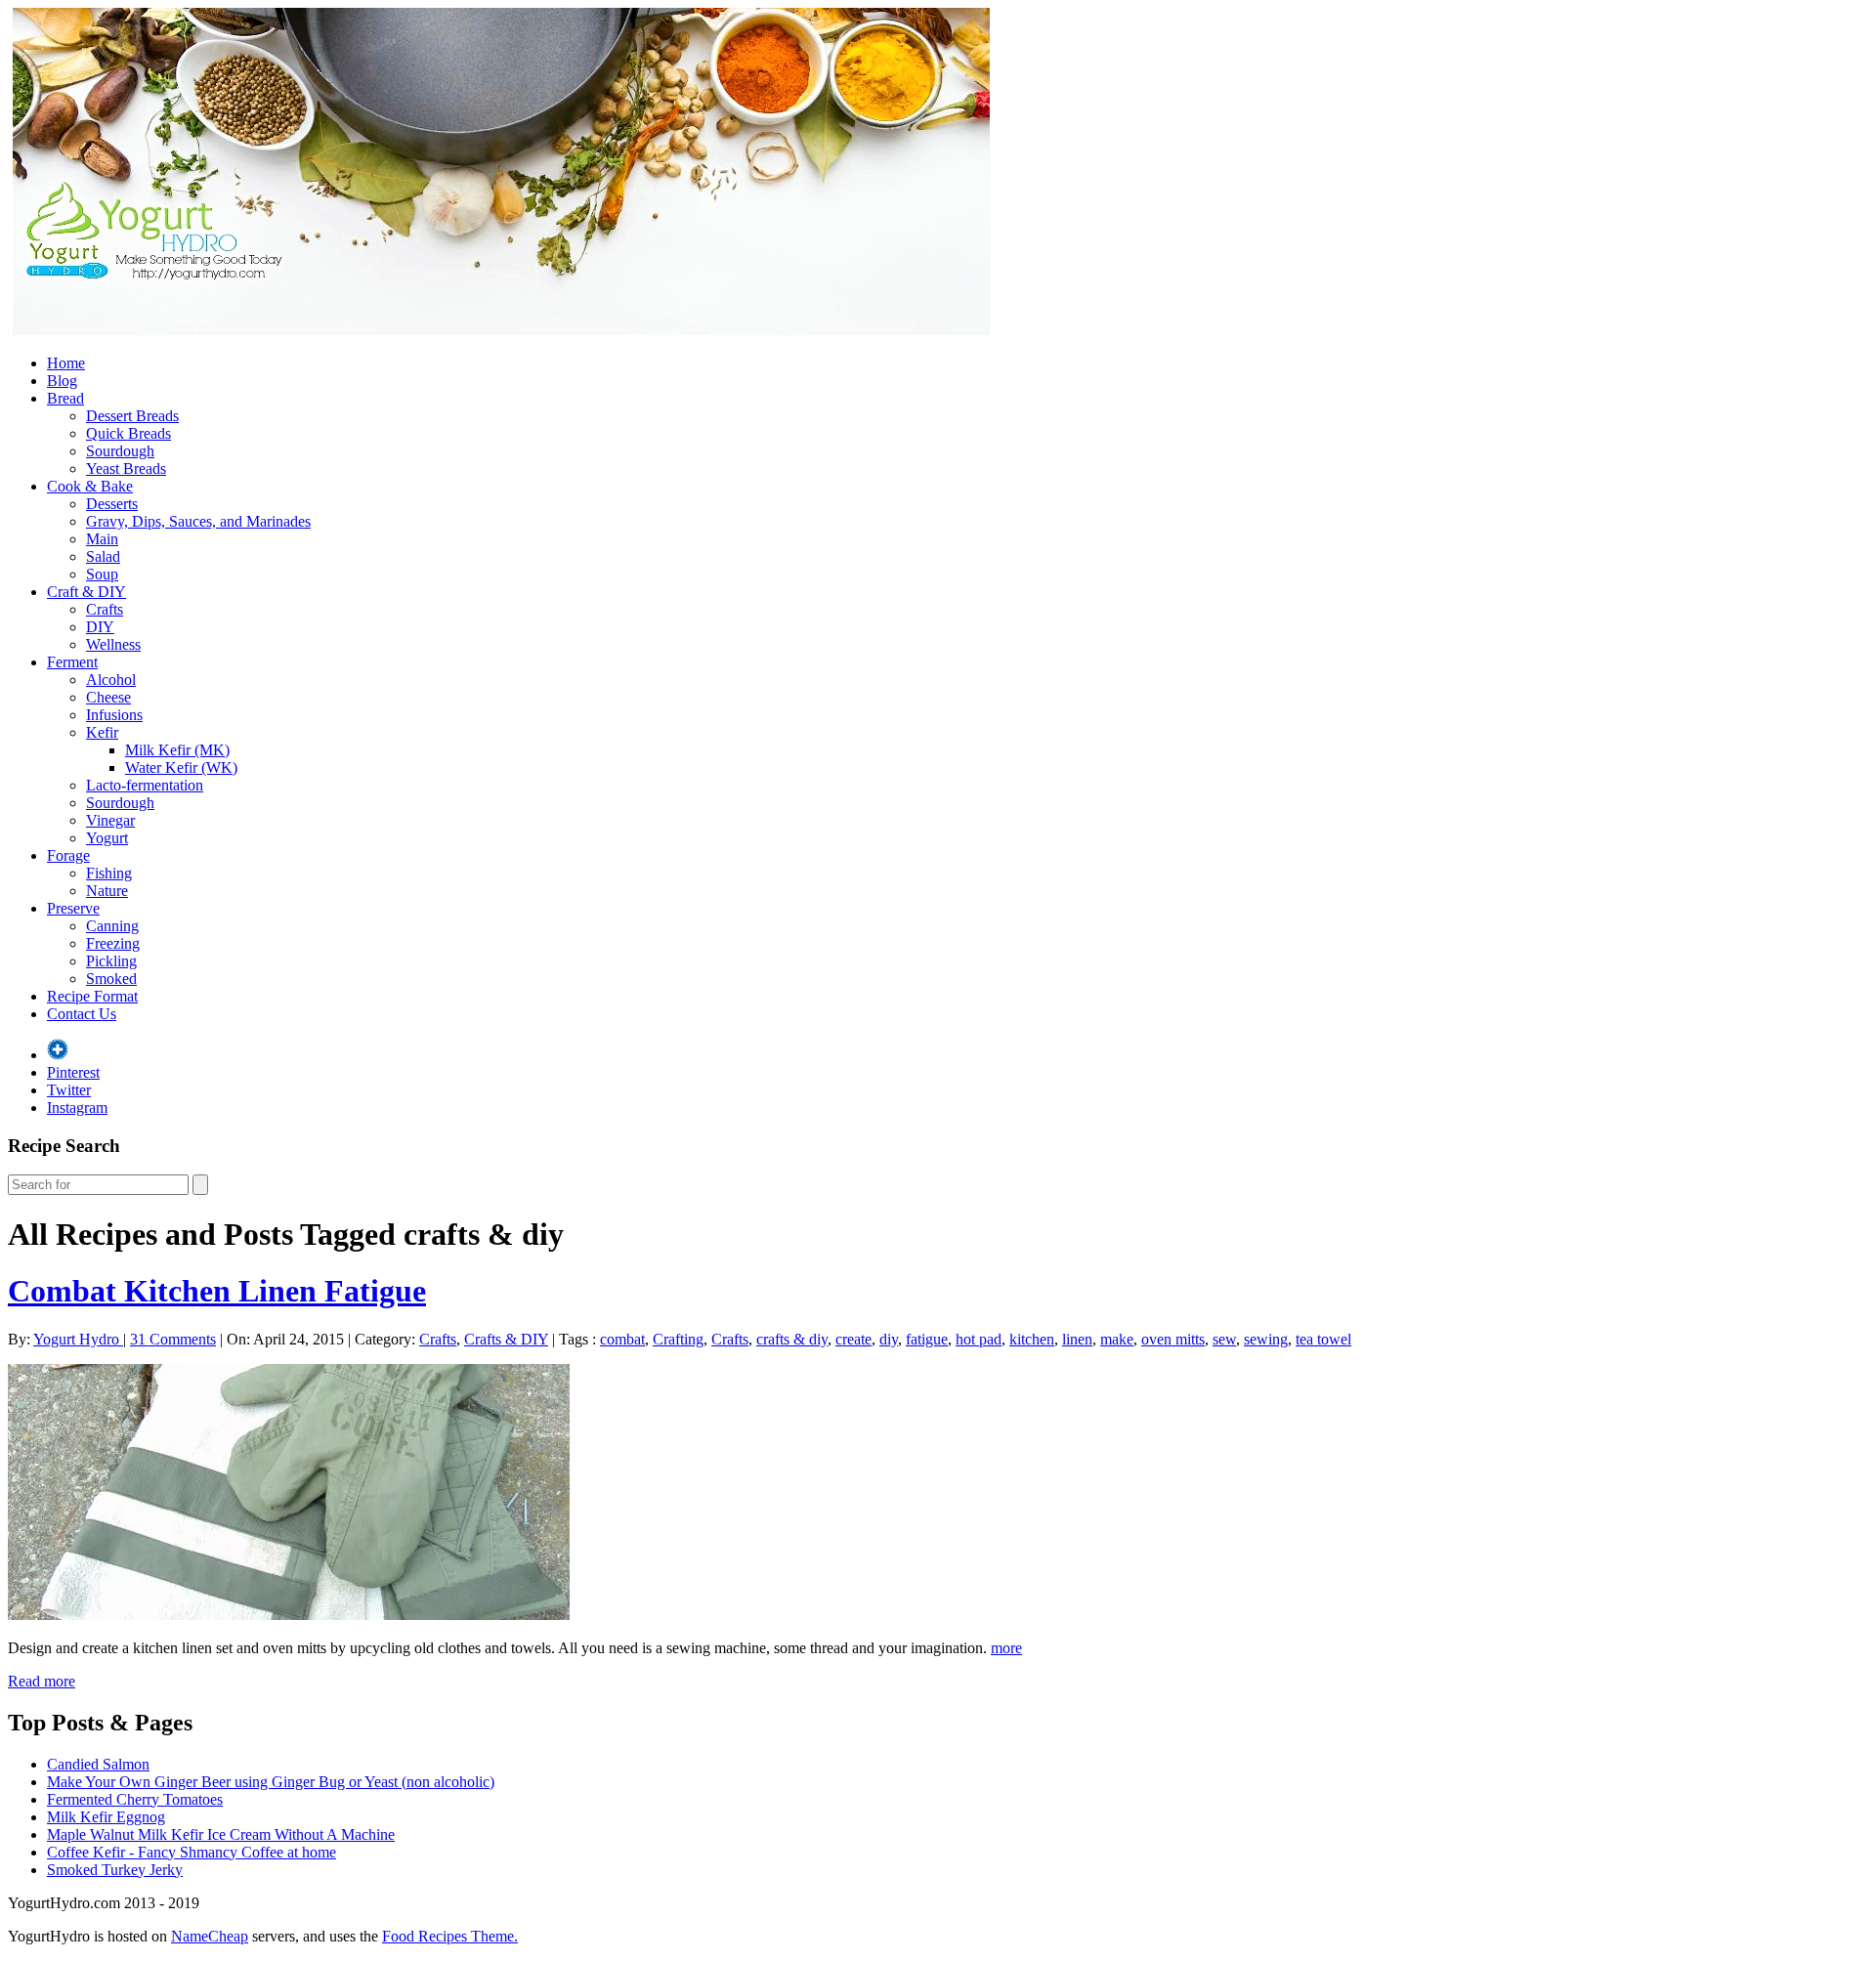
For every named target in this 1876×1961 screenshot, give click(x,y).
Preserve (73, 908)
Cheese (108, 697)
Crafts (105, 609)
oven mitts (1173, 1339)
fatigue (927, 1339)
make (1117, 1339)
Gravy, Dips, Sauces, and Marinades (198, 521)
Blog (62, 381)
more (1006, 1648)
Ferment (72, 662)
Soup (102, 574)
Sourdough (120, 451)
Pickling (111, 961)
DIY (100, 627)
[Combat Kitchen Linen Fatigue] (289, 1615)
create (853, 1339)
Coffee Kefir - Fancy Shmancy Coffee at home (192, 1852)
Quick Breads (128, 433)
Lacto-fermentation (145, 785)
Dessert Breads (132, 416)
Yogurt (107, 838)
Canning (112, 926)
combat (622, 1339)
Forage (68, 855)
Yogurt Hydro (78, 1339)
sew (1224, 1339)
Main (102, 539)
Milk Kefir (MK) (177, 750)
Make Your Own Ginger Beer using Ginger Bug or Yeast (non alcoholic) (271, 1782)
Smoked (111, 979)
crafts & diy (792, 1339)
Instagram (77, 1108)
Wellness (113, 644)
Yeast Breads (126, 469)
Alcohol (111, 680)
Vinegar (110, 820)
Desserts (112, 504)
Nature (107, 891)
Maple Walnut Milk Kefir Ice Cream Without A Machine (221, 1834)
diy (889, 1339)
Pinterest (73, 1072)
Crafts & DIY (506, 1339)
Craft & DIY (86, 592)
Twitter (69, 1090)
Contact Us (82, 1014)
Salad (103, 556)
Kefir (102, 732)
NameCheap (210, 1936)
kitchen (1032, 1339)
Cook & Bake (90, 486)
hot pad (979, 1339)
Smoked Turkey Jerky (115, 1870)
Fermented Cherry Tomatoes (135, 1799)
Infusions (114, 715)
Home (66, 363)
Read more (42, 1681)
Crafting (678, 1339)
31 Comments (173, 1339)
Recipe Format (92, 996)
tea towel (1323, 1339)
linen (1077, 1339)
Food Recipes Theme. (450, 1936)
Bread (65, 398)
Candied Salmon (98, 1764)
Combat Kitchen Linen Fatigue (217, 1291)
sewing (1266, 1339)
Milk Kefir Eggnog (106, 1817)
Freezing (113, 943)
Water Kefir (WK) (181, 767)
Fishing (109, 873)
